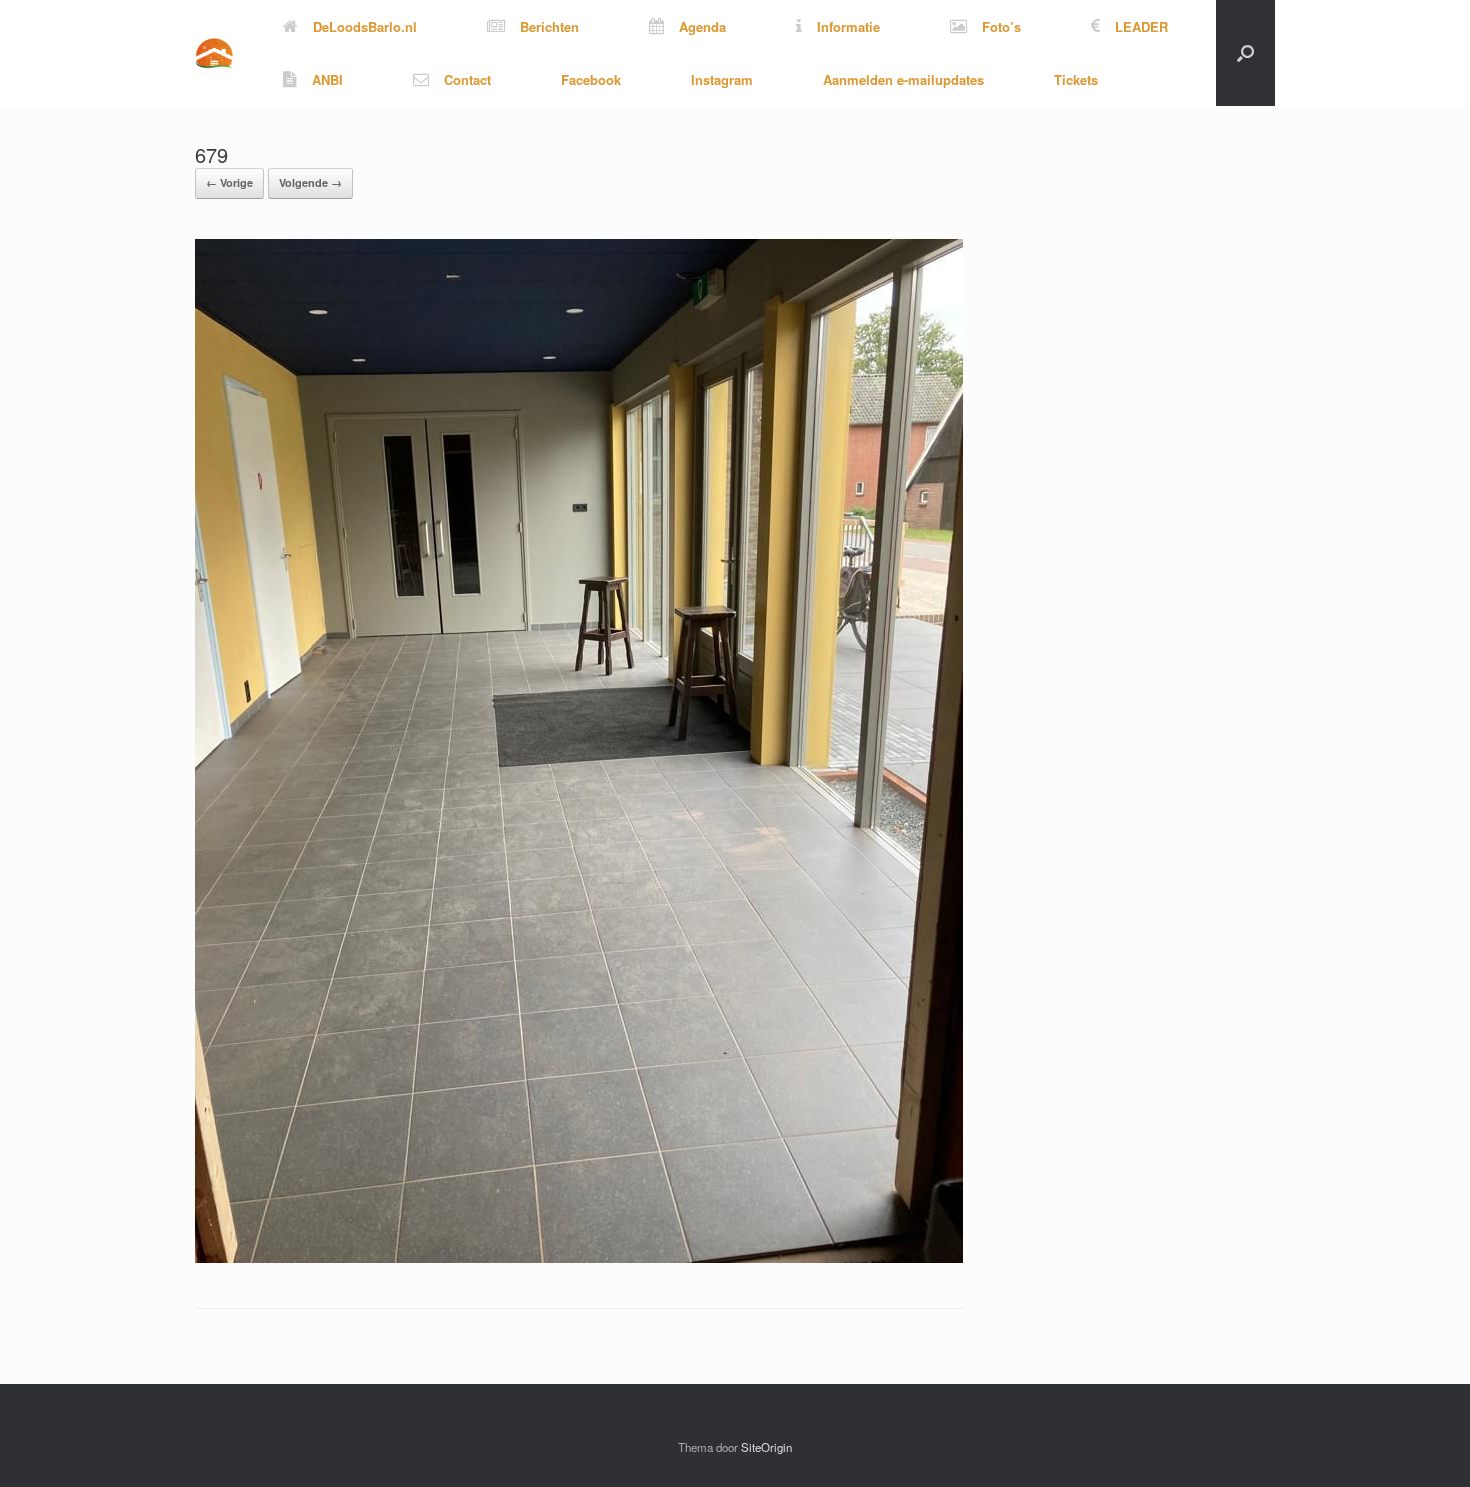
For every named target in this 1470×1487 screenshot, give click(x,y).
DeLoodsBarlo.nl (365, 26)
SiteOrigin (766, 1447)
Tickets (1076, 79)
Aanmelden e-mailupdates (903, 79)
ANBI (327, 79)
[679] (579, 1257)
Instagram (722, 79)
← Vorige (229, 182)
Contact (467, 79)
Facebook (591, 79)
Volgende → (310, 182)
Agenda (702, 26)
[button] (1245, 53)
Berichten (549, 26)
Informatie (848, 26)
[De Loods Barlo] (214, 53)
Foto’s (1001, 26)
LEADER (1141, 26)
